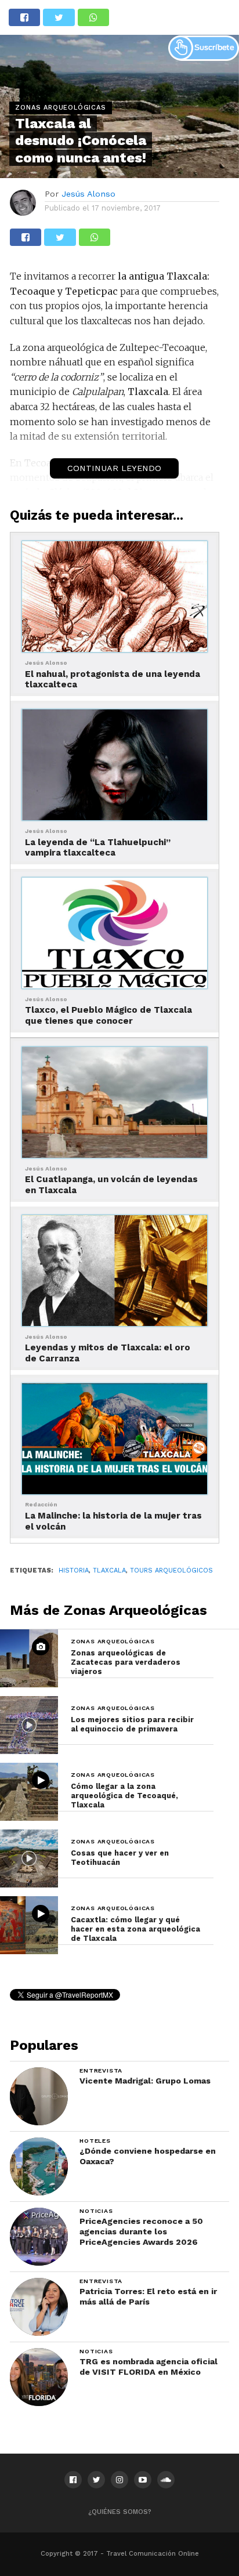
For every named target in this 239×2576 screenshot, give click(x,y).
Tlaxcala (109, 1570)
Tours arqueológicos (171, 1570)
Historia (74, 1570)
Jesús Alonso (88, 194)
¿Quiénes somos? (120, 2512)
